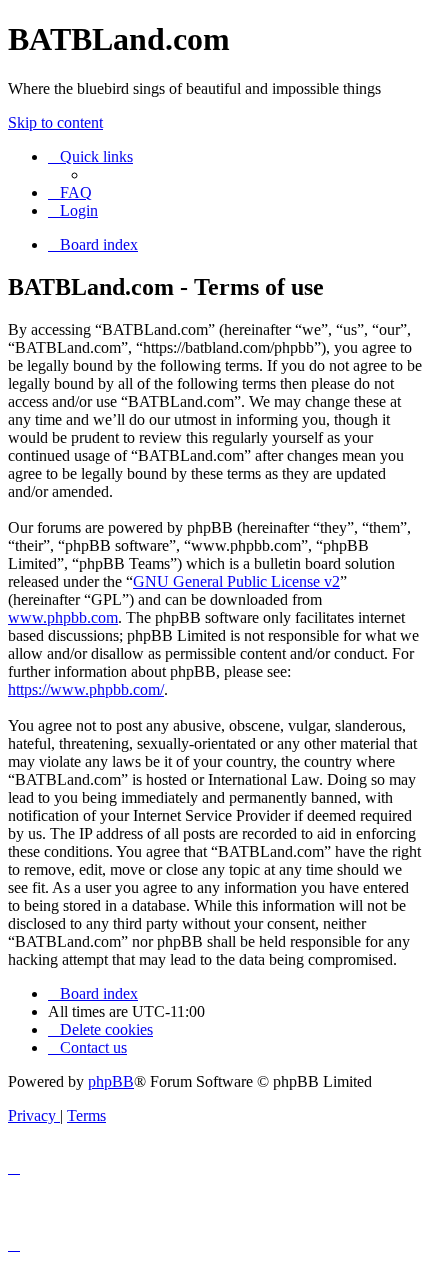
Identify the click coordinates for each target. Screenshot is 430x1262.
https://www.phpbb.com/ (86, 689)
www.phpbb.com (63, 617)
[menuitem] (70, 192)
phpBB (111, 1081)
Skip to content (55, 122)
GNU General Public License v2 (236, 581)
